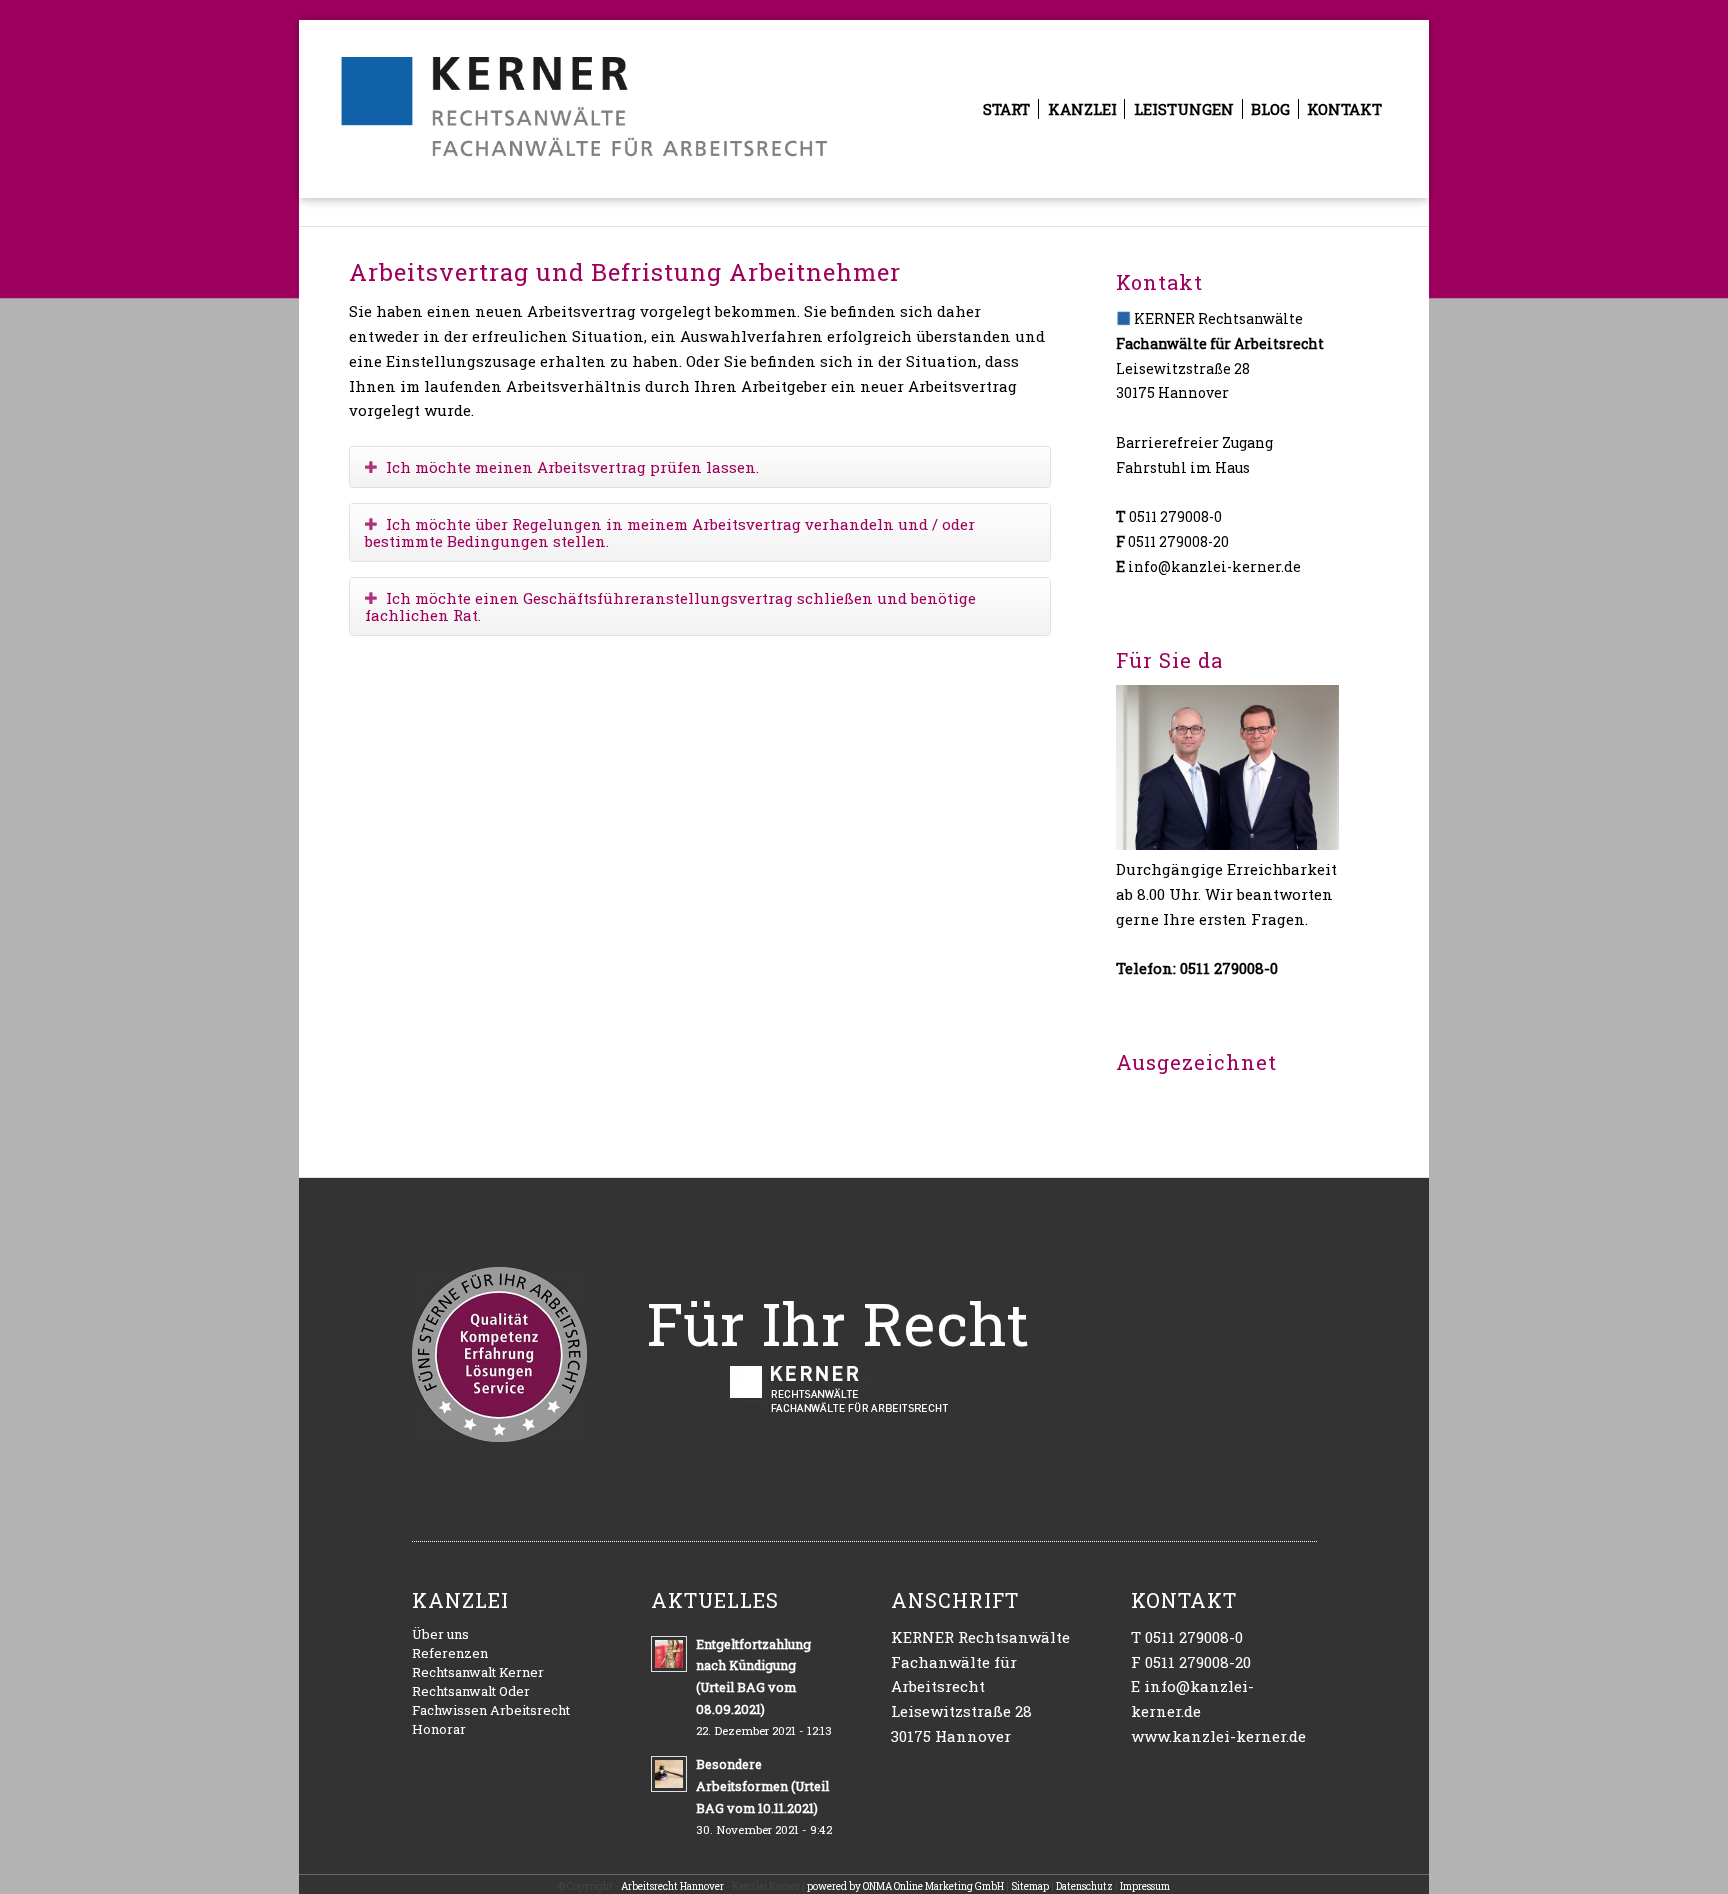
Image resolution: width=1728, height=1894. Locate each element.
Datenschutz (1084, 1886)
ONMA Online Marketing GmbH (933, 1886)
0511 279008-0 (1175, 516)
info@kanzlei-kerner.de (1214, 566)
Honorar (439, 1729)
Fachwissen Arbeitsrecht (491, 1710)
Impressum (1145, 1886)
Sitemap (1030, 1886)
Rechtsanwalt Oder (471, 1691)
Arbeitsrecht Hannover (672, 1886)
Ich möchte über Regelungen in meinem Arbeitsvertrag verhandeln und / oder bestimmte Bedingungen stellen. (670, 532)
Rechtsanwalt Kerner (478, 1672)
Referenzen (450, 1653)
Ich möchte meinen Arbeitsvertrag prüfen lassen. (572, 467)
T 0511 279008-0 (1187, 1637)
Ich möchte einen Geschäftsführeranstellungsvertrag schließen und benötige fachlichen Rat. (670, 606)
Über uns (440, 1634)
